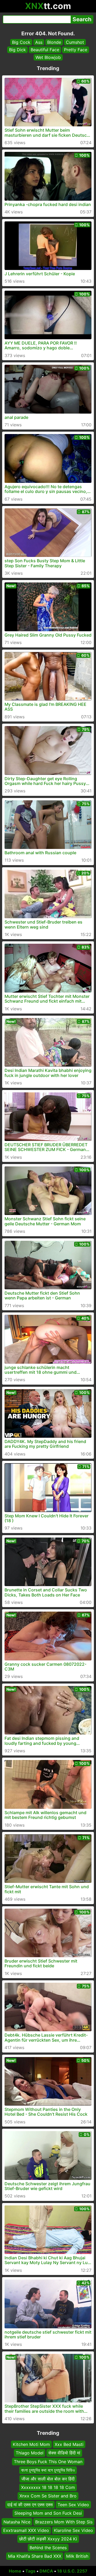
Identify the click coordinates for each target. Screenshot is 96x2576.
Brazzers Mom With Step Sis (64, 2522)
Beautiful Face (45, 50)
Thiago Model (30, 2453)
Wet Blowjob (48, 57)
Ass (39, 42)
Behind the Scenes (48, 2547)
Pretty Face (76, 50)
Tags (30, 2571)
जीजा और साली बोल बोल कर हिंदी (48, 2479)
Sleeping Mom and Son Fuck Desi (48, 2513)
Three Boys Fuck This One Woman (48, 2462)
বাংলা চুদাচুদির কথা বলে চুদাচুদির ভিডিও (48, 2470)
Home (15, 2571)
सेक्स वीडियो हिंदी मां (64, 2453)
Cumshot (75, 42)
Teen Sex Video (73, 2504)
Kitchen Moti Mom (31, 2444)
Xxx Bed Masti (69, 2444)
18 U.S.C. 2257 (72, 2571)
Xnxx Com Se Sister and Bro (48, 2496)
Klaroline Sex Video (73, 2530)
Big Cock (21, 42)
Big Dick (17, 50)
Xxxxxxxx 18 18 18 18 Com (48, 2487)
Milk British (77, 2556)
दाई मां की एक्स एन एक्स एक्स (30, 2504)
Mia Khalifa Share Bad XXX (35, 2556)
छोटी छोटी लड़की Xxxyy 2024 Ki (48, 2539)
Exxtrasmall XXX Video (26, 2530)
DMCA (46, 2571)
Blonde (54, 42)
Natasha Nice (17, 2522)
